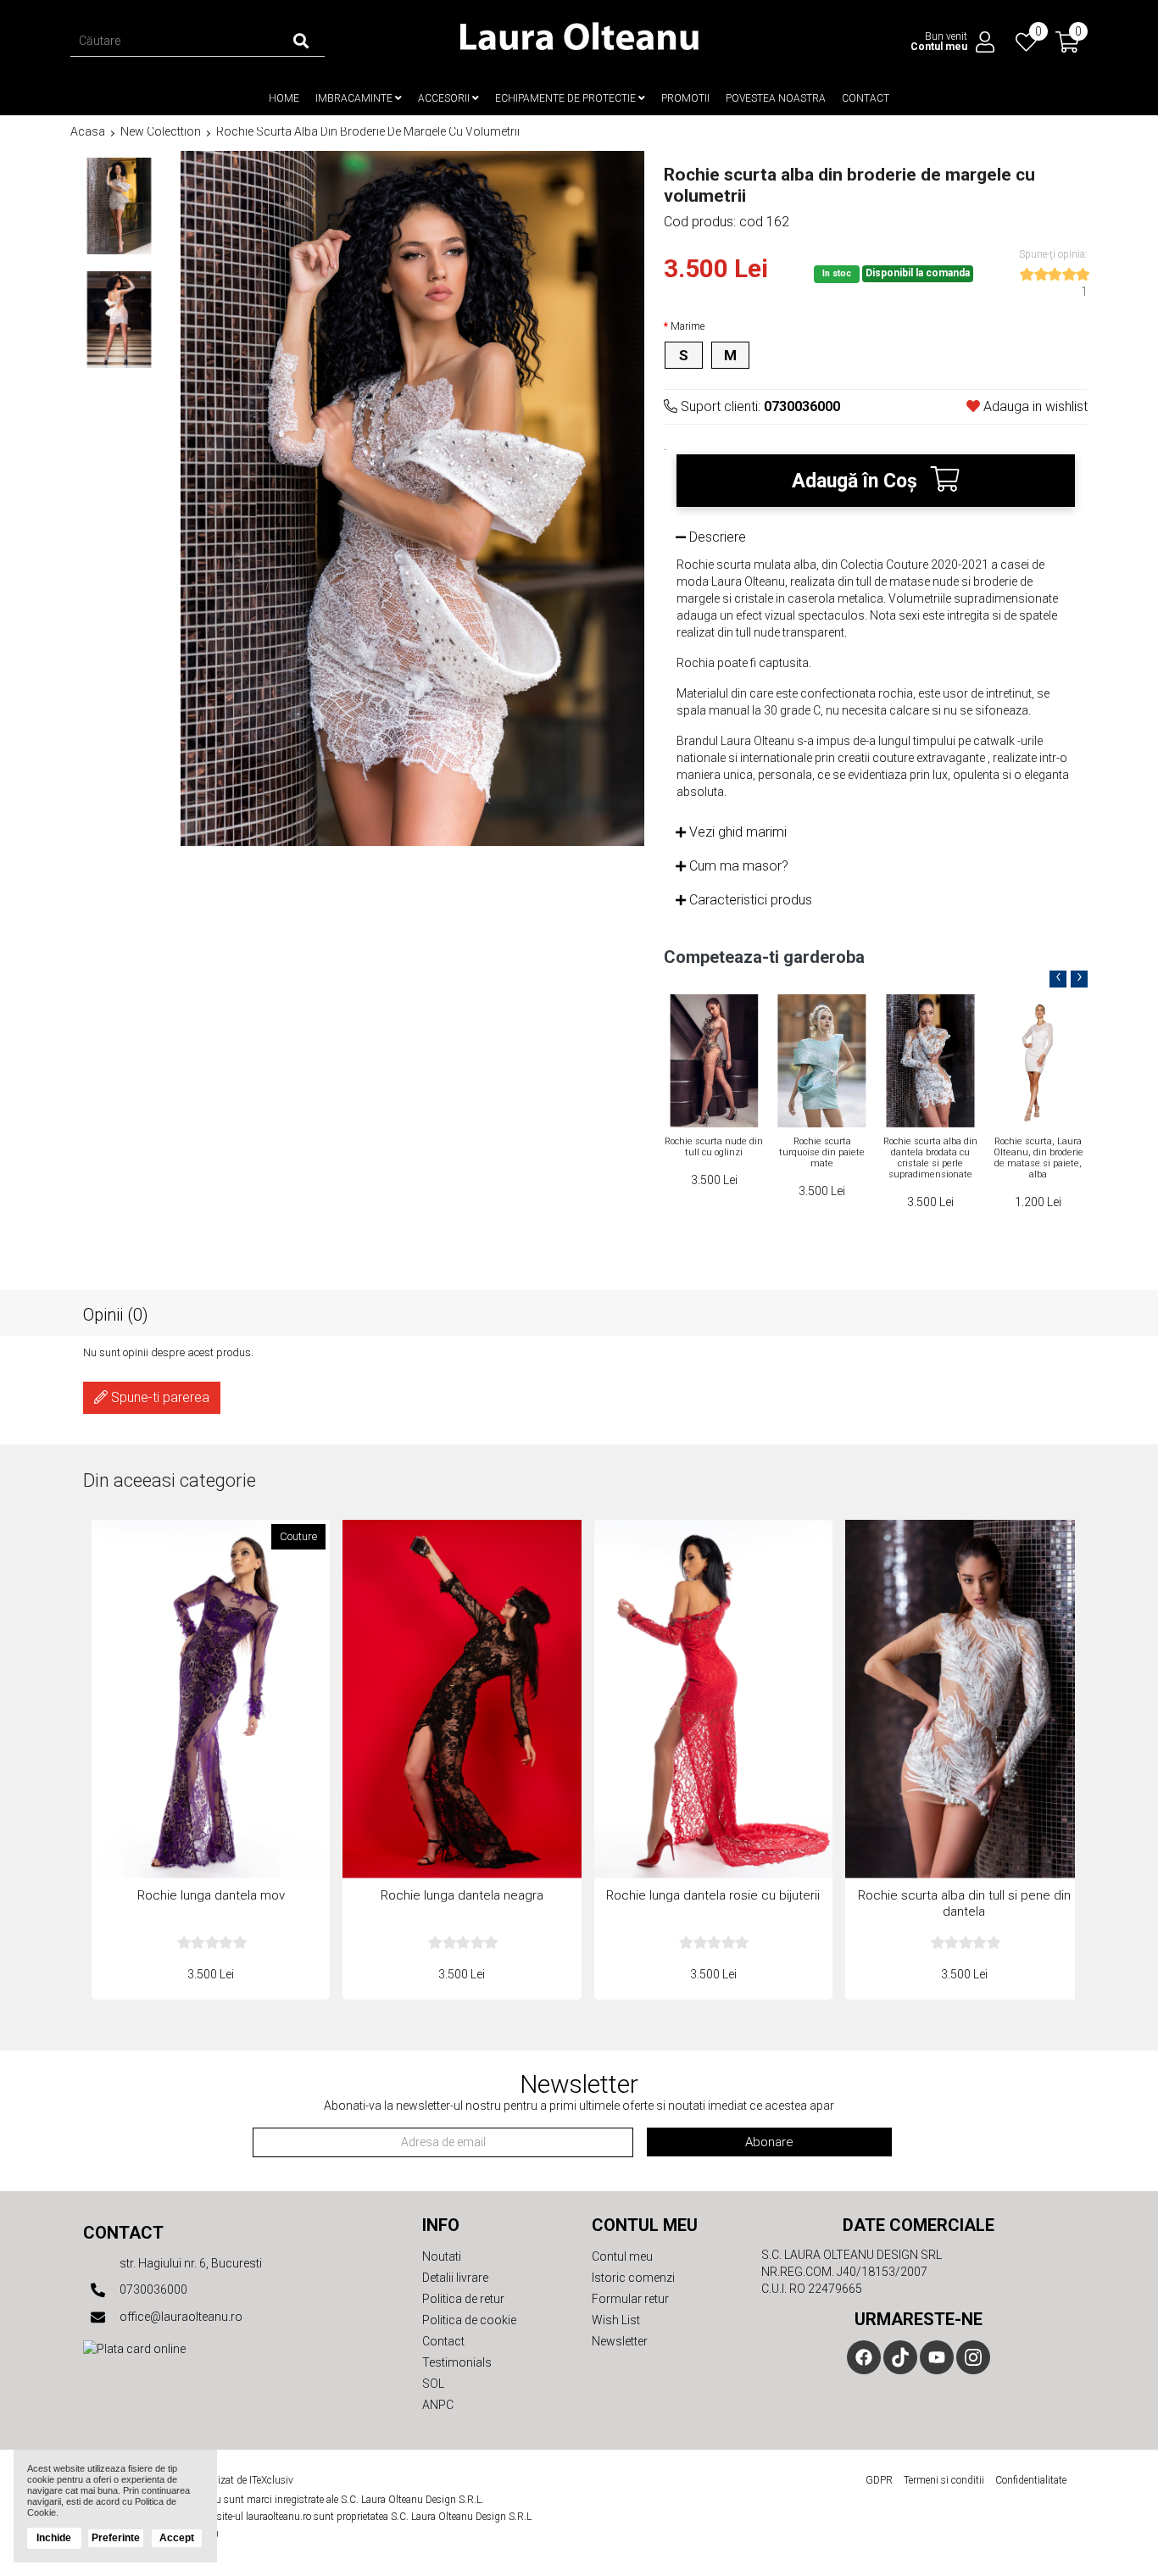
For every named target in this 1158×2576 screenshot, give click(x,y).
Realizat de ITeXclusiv (246, 2480)
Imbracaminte (355, 98)
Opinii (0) (116, 1314)
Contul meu (622, 2256)
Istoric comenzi (633, 2278)
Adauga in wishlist (1034, 406)
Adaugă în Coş (857, 481)
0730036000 (152, 2289)
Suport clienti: (759, 406)
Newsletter (620, 2341)
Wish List (616, 2320)
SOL (433, 2384)
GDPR (879, 2480)
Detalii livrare (455, 2278)
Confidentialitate (1031, 2480)
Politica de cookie (469, 2320)
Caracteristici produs (749, 900)
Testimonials (457, 2362)
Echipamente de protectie (567, 98)
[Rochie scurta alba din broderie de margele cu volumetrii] (119, 206)
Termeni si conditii (944, 2480)
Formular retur (630, 2299)
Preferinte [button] (116, 2538)
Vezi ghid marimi (736, 832)
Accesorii (445, 98)
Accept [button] (177, 2538)
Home (284, 98)
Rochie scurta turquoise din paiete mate (713, 1152)
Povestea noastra (776, 98)
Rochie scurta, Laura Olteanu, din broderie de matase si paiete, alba (930, 1158)
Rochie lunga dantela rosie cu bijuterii (713, 1895)
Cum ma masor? (737, 866)
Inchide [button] (54, 2538)
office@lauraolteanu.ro (180, 2317)
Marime (688, 326)
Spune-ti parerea (159, 1397)
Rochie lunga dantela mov (211, 1895)
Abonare (769, 2142)
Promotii (685, 98)
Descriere (716, 537)
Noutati (442, 2256)
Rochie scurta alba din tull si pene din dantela (1038, 1147)
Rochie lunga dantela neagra (462, 1895)
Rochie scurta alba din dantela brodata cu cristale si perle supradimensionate (822, 1158)
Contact (866, 98)
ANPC (438, 2405)
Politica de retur (463, 2299)
